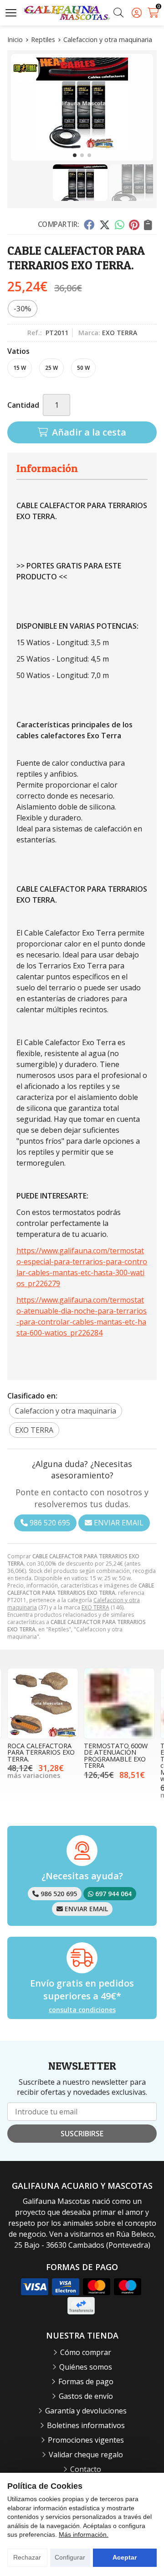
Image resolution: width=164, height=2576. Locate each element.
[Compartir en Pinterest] (134, 224)
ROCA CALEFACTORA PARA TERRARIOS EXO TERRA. (41, 1752)
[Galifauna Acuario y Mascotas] (67, 13)
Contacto (86, 2469)
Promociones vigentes (86, 2440)
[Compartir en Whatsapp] (120, 224)
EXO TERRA (95, 1607)
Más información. (84, 2534)
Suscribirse (82, 2134)
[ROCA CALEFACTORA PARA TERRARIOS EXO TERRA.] (43, 1703)
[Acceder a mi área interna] (137, 13)
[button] (75, 155)
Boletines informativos (86, 2425)
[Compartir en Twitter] (105, 224)
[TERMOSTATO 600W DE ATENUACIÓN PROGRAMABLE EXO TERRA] (119, 1703)
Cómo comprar (86, 2352)
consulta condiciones (82, 2010)
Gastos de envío (86, 2396)
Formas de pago (86, 2381)
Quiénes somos (86, 2367)
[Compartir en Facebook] (89, 224)
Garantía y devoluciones (86, 2411)
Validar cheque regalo (86, 2455)
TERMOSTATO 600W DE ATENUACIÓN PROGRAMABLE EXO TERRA (116, 1756)
